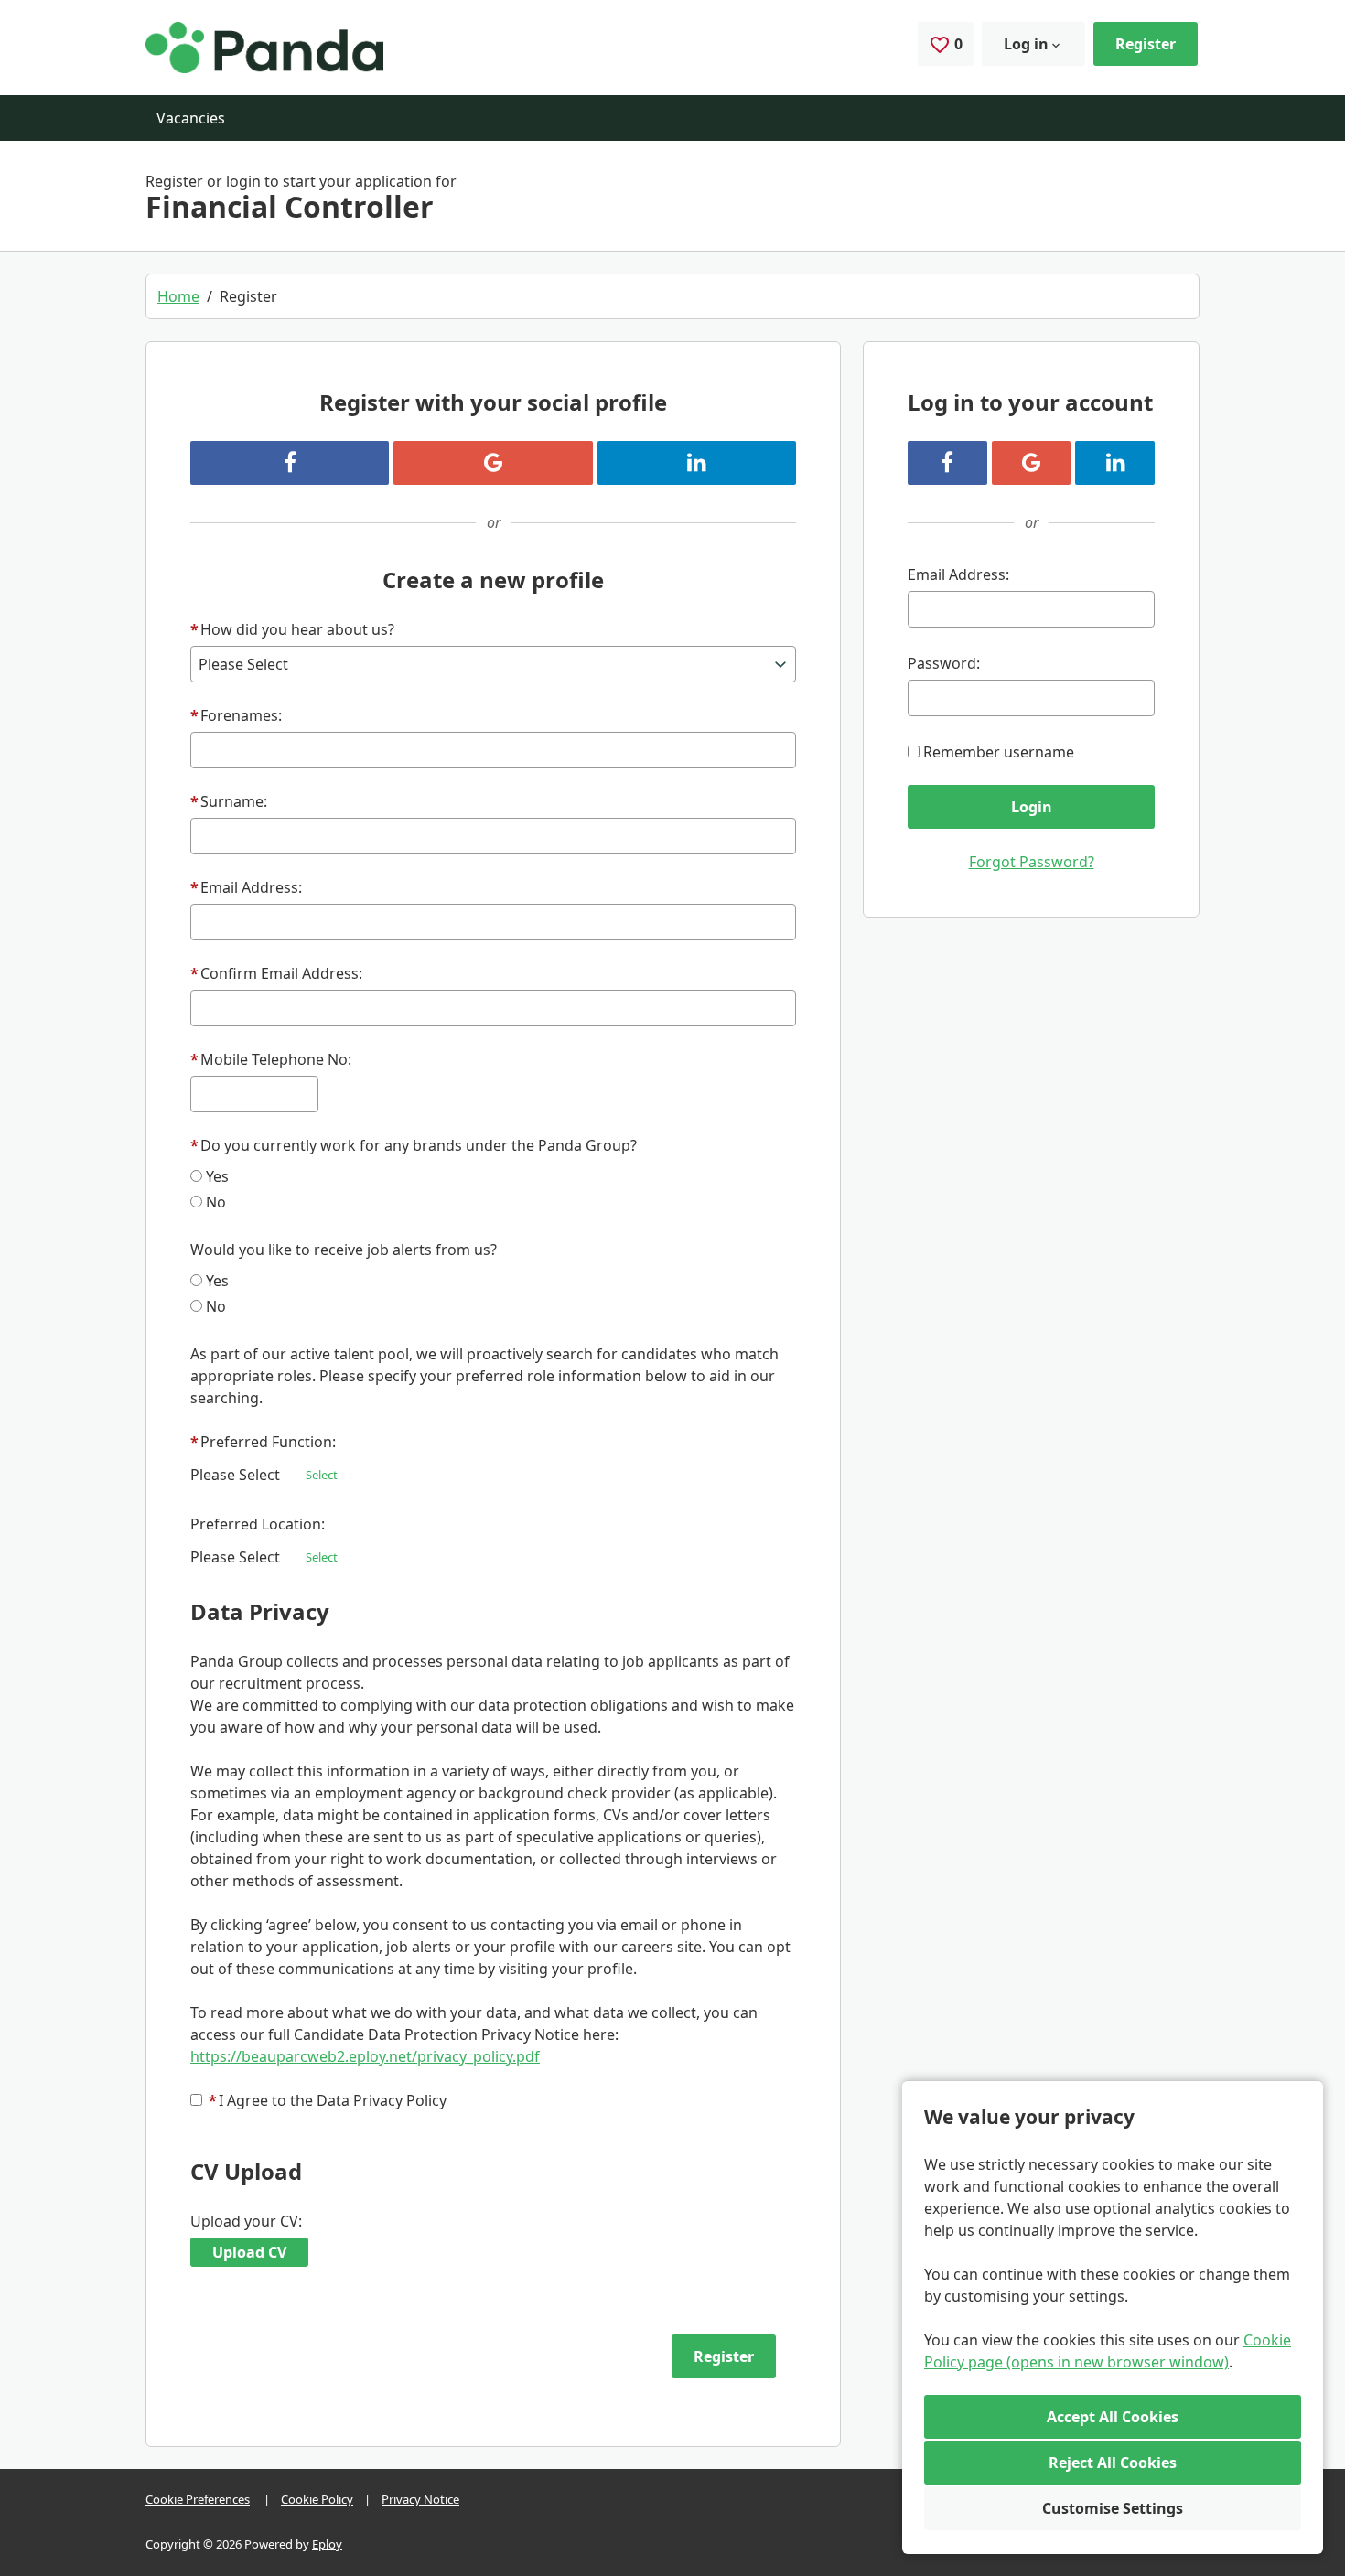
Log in (1026, 44)
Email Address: (246, 887)
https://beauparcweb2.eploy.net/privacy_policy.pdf (365, 2056)
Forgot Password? (1032, 862)
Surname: (229, 801)
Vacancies (191, 118)
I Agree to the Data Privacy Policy (328, 2100)
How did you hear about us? (292, 629)
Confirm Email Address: (276, 973)
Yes (217, 1176)
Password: (944, 663)
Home (178, 296)
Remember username (999, 752)
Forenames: (236, 715)
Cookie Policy (317, 2499)
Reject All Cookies (1113, 2463)
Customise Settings (1113, 2508)
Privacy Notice (420, 2499)
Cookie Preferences (198, 2499)
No (216, 1202)
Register (1146, 44)
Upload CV (249, 2252)
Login (1032, 807)
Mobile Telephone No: (271, 1059)
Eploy (327, 2544)
